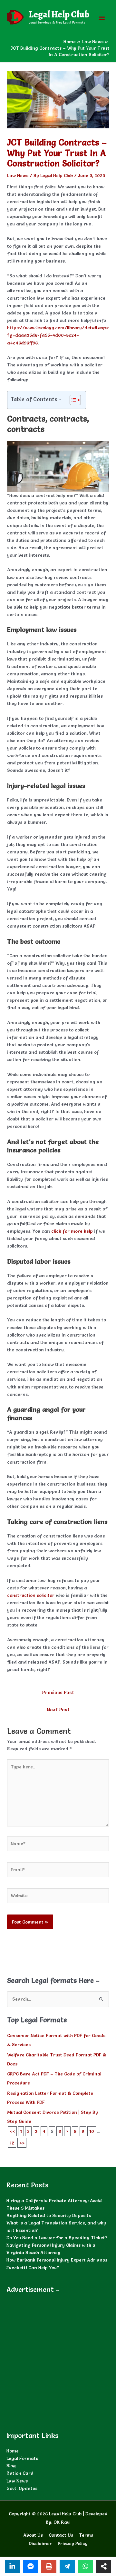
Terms (86, 2535)
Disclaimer (40, 2543)
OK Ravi (62, 2522)
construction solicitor (31, 1595)
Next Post (58, 1710)
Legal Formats (22, 2458)
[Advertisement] (58, 2359)
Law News (18, 175)
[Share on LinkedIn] (12, 2566)
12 (12, 2143)
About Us (33, 2535)
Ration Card (20, 2473)
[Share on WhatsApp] (86, 2566)
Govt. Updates (22, 2488)
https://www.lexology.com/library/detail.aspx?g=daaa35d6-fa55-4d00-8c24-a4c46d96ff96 (58, 335)
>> (22, 2143)
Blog (11, 2466)
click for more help (72, 1231)
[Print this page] (49, 2566)
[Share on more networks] (104, 2566)
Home (13, 2451)
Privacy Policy (73, 2543)
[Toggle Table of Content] (72, 400)
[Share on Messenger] (31, 2566)
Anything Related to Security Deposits (49, 2215)
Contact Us (61, 2535)
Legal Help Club (59, 15)
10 (92, 2131)
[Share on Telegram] (67, 2566)
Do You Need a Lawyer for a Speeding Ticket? (57, 2238)
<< (12, 2131)
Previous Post (58, 1692)
